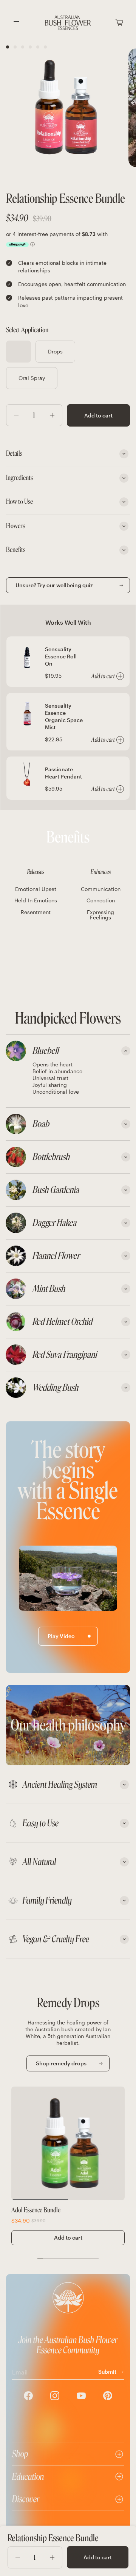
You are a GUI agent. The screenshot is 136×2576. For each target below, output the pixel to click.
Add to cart (98, 415)
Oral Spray (32, 378)
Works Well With (68, 622)
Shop (20, 2454)
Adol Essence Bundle (36, 2210)
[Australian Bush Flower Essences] (68, 23)
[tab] (68, 1051)
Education (28, 2477)
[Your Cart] (119, 23)
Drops (55, 351)
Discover (26, 2499)
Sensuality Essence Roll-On (62, 656)
